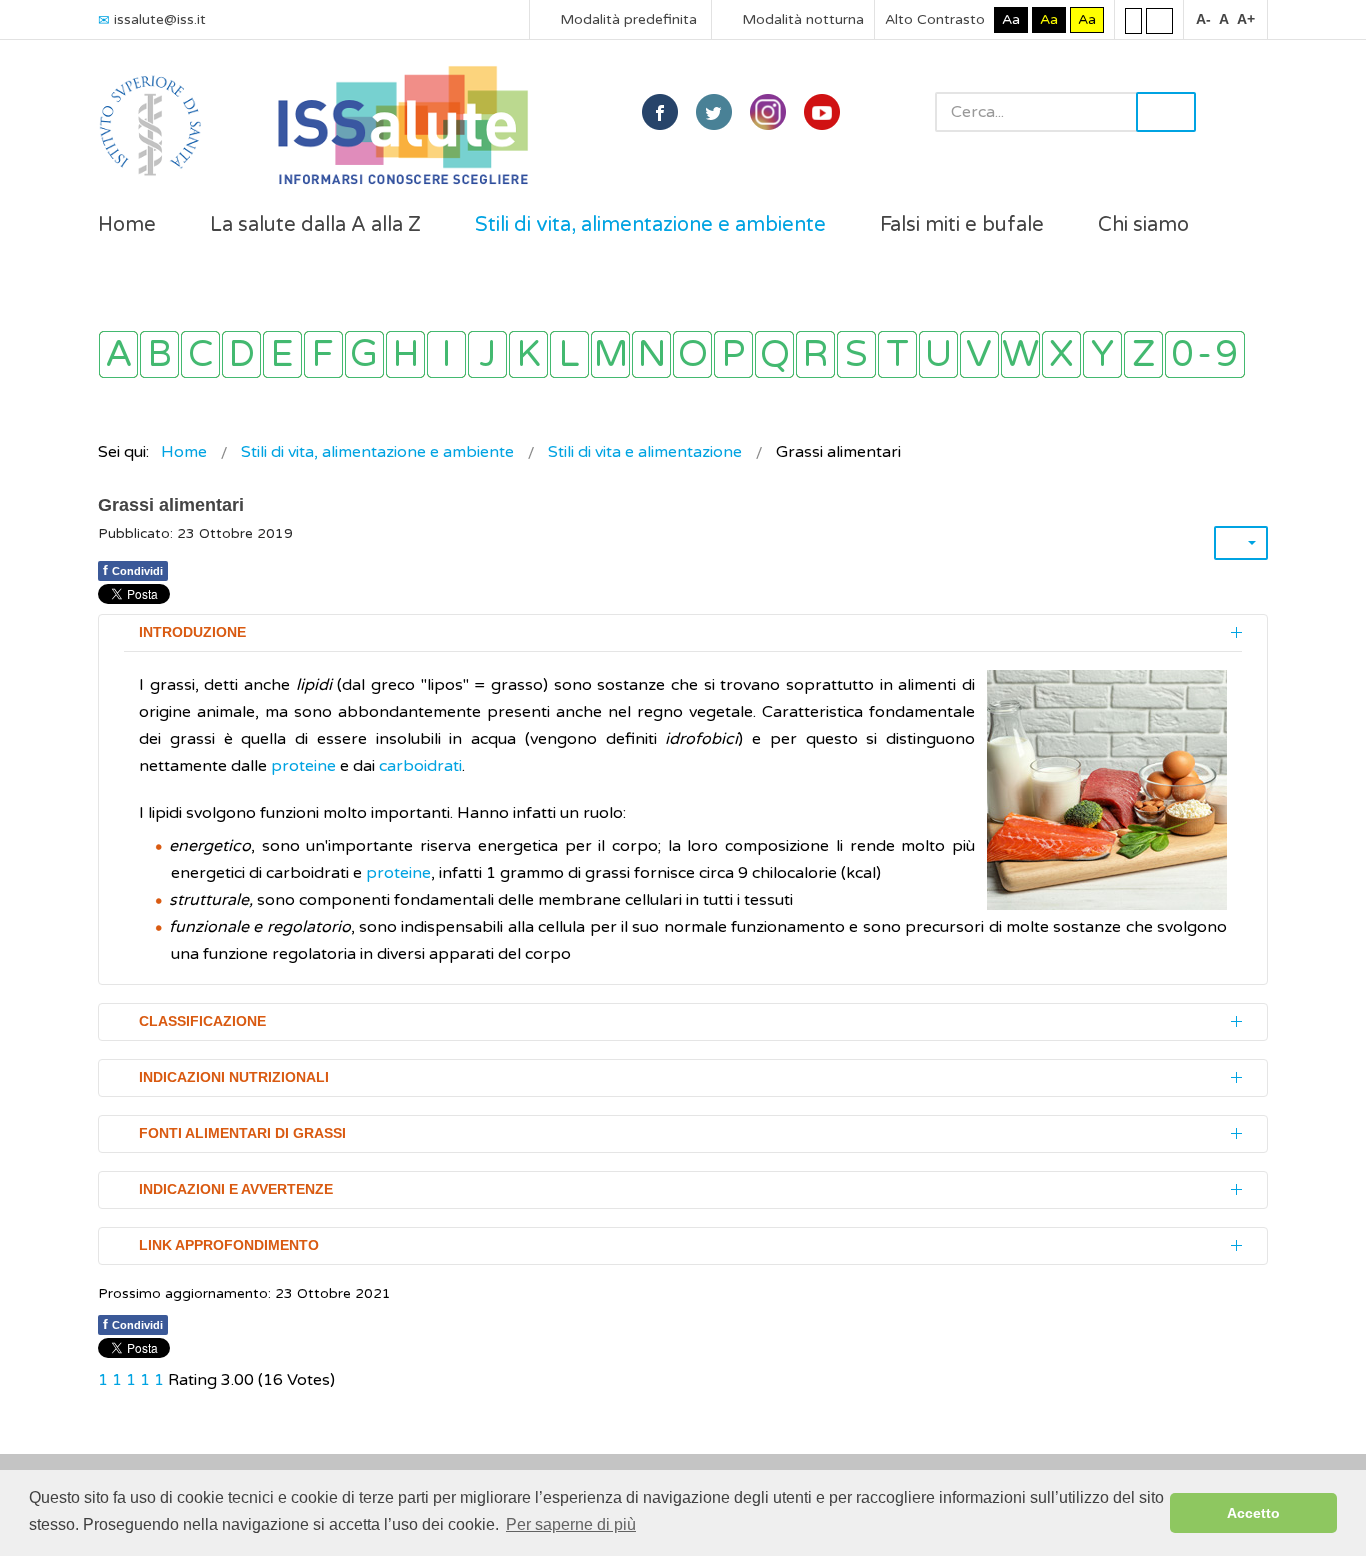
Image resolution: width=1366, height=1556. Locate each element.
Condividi (133, 570)
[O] (692, 354)
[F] (323, 354)
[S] (856, 354)
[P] (733, 354)
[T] (897, 354)
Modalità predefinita (626, 19)
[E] (282, 354)
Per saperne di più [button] (571, 1524)
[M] (610, 354)
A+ (1246, 19)
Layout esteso (1159, 20)
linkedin (768, 112)
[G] (364, 354)
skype (822, 112)
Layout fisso (1133, 20)
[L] (569, 354)
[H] (405, 354)
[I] (446, 354)
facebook (660, 112)
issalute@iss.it (160, 19)
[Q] (774, 354)
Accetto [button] (1253, 1513)
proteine (303, 766)
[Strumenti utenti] (1241, 543)
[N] (651, 354)
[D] (241, 354)
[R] (815, 354)
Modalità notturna (801, 19)
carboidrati (420, 766)
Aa (1011, 19)
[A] (118, 354)
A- (1203, 19)
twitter (714, 112)
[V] (979, 354)
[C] (200, 354)
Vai (1166, 112)
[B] (159, 354)
